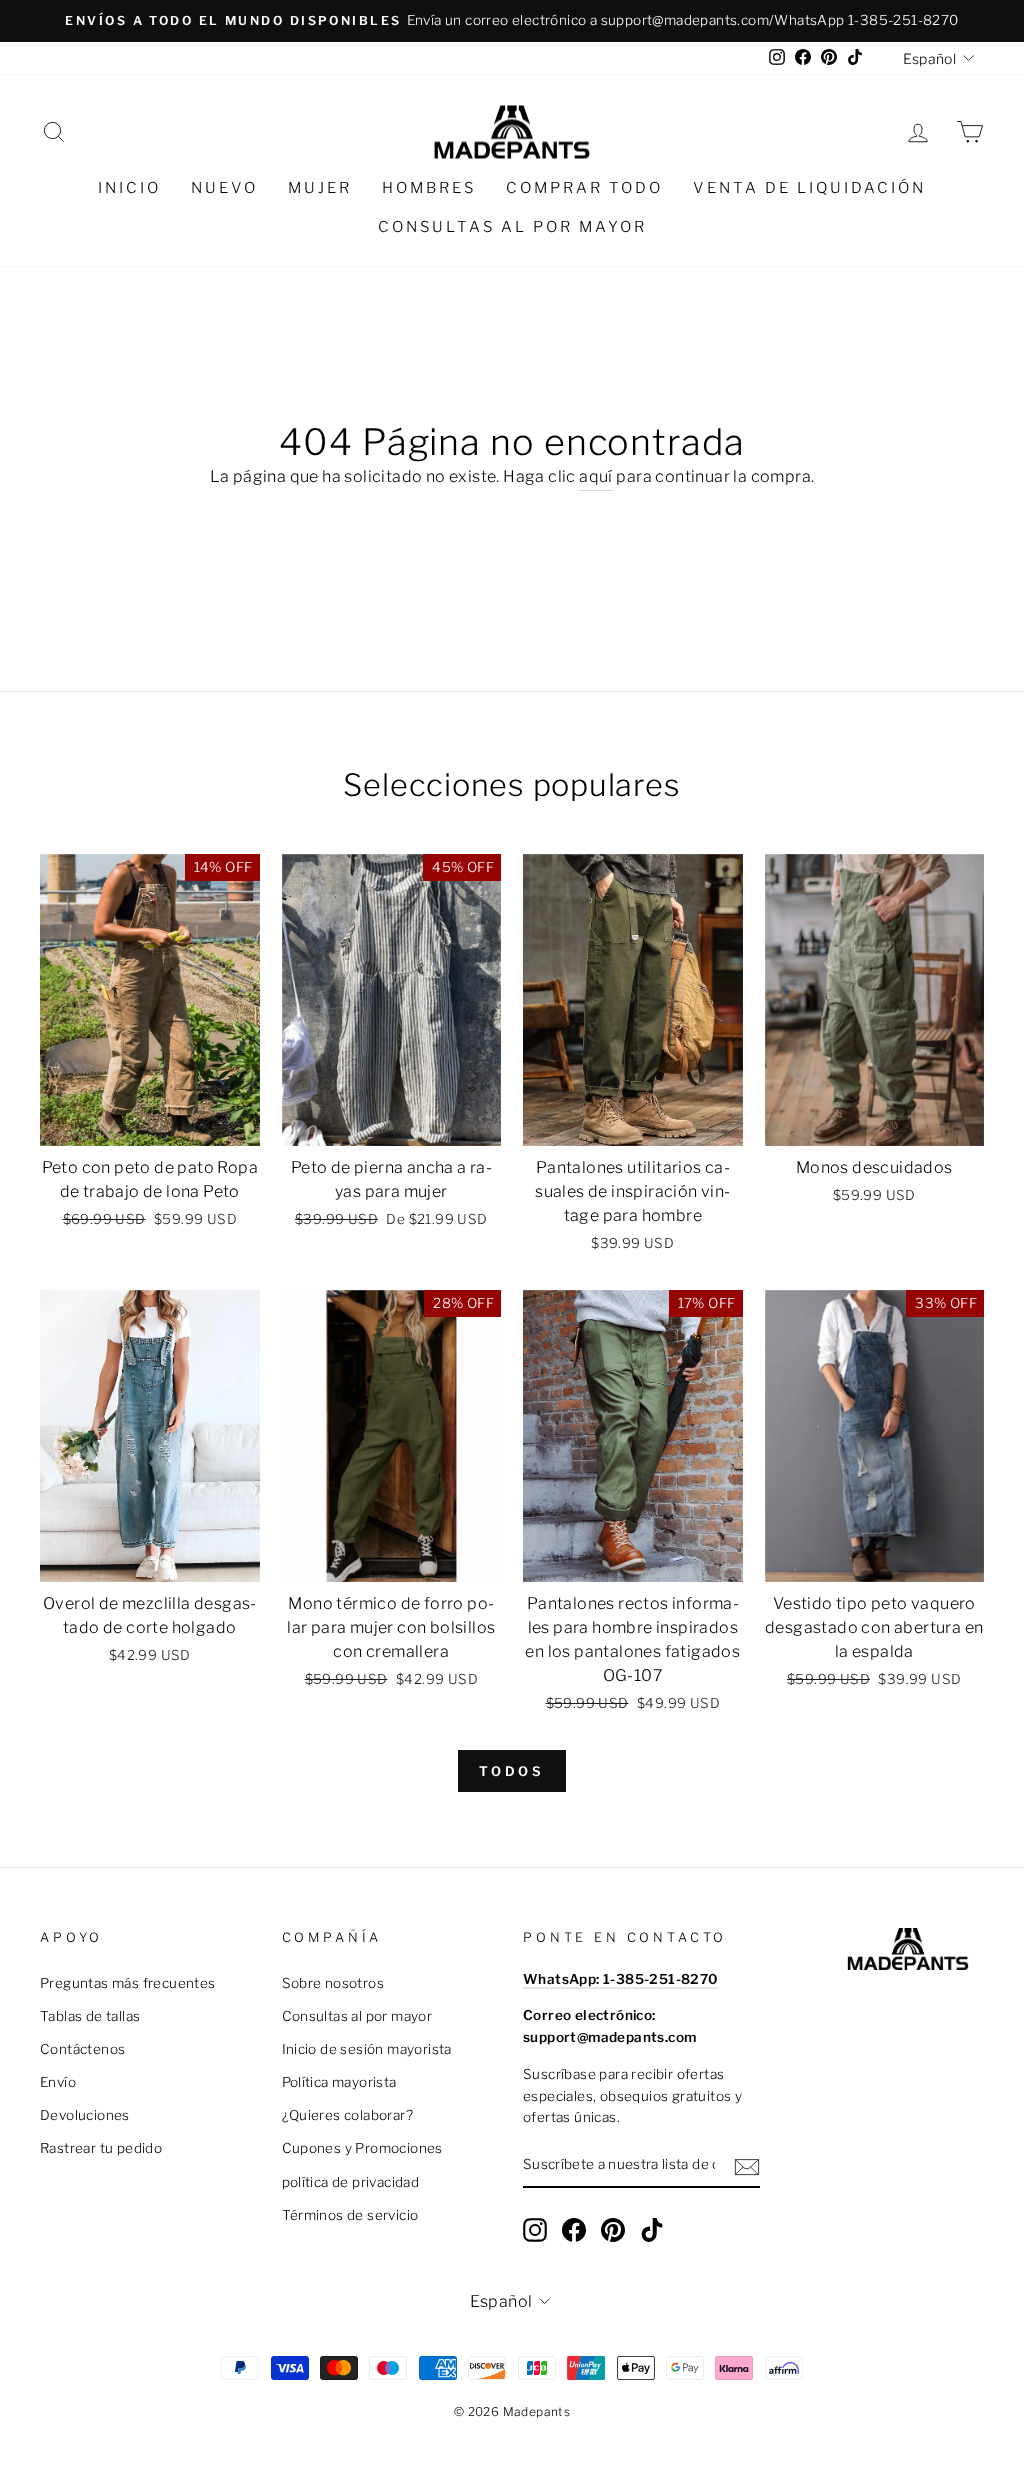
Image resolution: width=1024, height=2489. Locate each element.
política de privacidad (351, 2182)
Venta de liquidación (809, 188)
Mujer (320, 188)
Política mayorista (339, 2082)
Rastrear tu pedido (101, 2148)
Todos (512, 1771)
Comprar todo (584, 188)
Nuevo (224, 188)
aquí (596, 476)
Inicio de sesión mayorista (367, 2049)
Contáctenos (82, 2049)
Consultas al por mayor (512, 227)
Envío (58, 2082)
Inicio (129, 188)
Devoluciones (85, 2115)
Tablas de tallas (90, 2016)
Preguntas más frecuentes (128, 1983)
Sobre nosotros (333, 1983)
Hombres (429, 188)
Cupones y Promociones (362, 2148)
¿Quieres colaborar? (348, 2115)
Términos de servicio (350, 2215)
